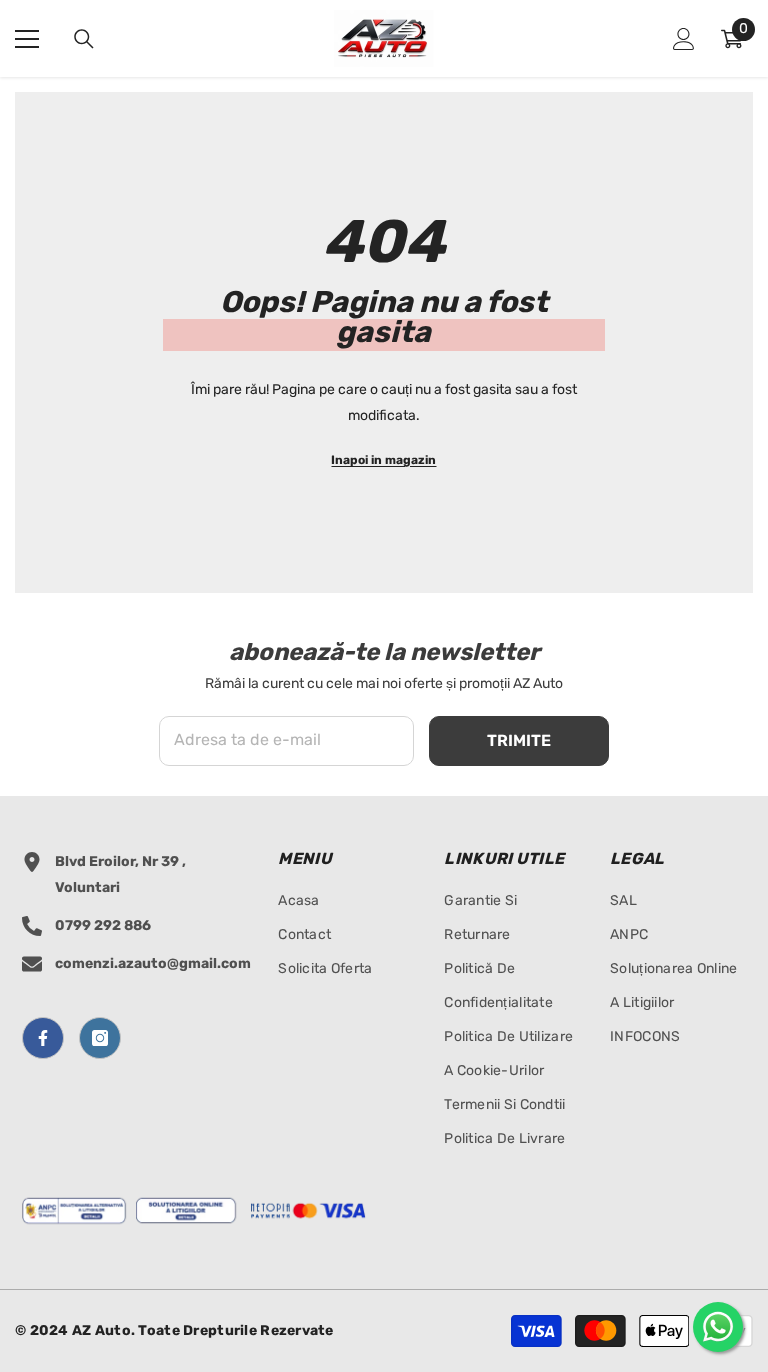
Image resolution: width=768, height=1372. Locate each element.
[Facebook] (43, 1038)
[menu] (27, 39)
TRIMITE (519, 740)
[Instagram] (100, 1038)
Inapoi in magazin (383, 460)
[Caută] (84, 39)
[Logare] (684, 39)
